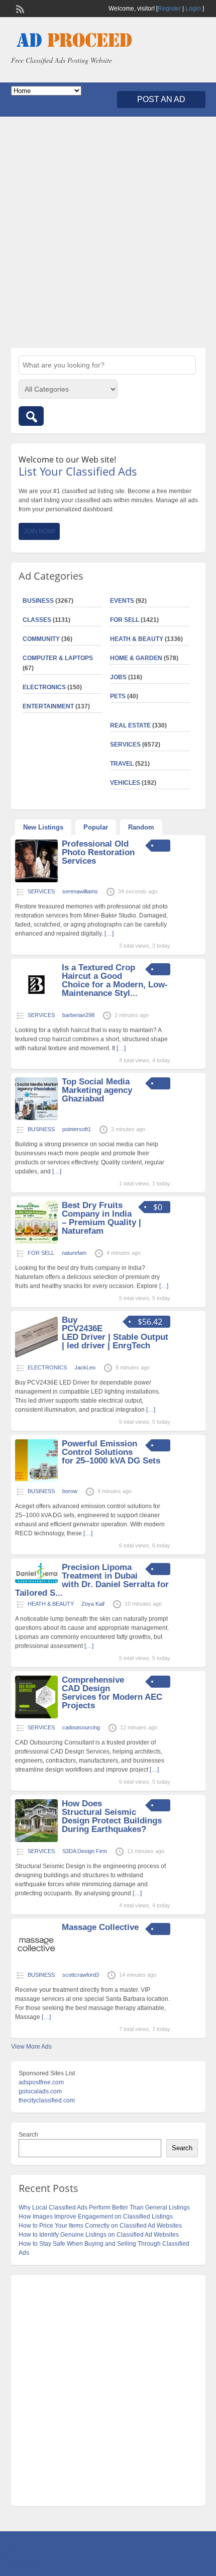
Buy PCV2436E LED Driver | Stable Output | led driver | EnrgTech (115, 1333)
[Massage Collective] (36, 1964)
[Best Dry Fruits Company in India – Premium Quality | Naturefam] (36, 1242)
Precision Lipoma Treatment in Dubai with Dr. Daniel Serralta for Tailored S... (92, 1580)
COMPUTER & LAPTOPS (58, 658)
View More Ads (31, 2047)
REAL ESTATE (130, 725)
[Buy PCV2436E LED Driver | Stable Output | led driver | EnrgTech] (36, 1356)
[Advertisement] (108, 232)
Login (193, 9)
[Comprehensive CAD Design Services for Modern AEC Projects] (36, 1716)
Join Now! (39, 531)
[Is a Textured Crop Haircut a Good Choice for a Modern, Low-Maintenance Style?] (36, 1004)
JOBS (118, 677)
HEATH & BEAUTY (137, 639)
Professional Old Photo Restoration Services (98, 852)
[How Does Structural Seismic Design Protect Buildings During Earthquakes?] (36, 1840)
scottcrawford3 (81, 1975)
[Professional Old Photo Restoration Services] (36, 880)
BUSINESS (38, 601)
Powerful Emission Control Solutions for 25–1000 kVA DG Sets (111, 1452)
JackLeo (85, 1367)
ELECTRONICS (44, 687)
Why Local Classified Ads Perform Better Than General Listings (104, 2207)
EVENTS (122, 601)
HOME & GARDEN (136, 658)
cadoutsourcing (81, 1727)
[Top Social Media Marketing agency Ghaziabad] (36, 1118)
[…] (109, 934)
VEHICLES (125, 783)
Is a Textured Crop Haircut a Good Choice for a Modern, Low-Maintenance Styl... (115, 980)
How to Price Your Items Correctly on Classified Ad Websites (100, 2226)
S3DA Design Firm (85, 1851)
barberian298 (78, 1015)
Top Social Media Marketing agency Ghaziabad (97, 1090)
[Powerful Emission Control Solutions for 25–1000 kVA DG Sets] (36, 1480)
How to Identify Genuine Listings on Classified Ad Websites (99, 2235)
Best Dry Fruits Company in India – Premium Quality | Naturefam (101, 1218)
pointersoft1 (77, 1129)
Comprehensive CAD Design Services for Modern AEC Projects (112, 1693)
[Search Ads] (31, 416)
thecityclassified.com (47, 2100)
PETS (118, 696)
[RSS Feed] (19, 8)
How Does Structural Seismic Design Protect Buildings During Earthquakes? (112, 1816)
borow (70, 1491)
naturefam (74, 1253)
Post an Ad (161, 99)
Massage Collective (100, 1927)
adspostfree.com (41, 2082)
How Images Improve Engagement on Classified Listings (96, 2217)
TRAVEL (122, 764)
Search (28, 2135)
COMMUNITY (41, 639)
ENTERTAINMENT (48, 706)
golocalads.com (40, 2091)
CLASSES (37, 620)
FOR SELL (125, 620)
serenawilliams (80, 891)
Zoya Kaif (93, 1604)
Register (169, 9)
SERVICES (125, 745)
